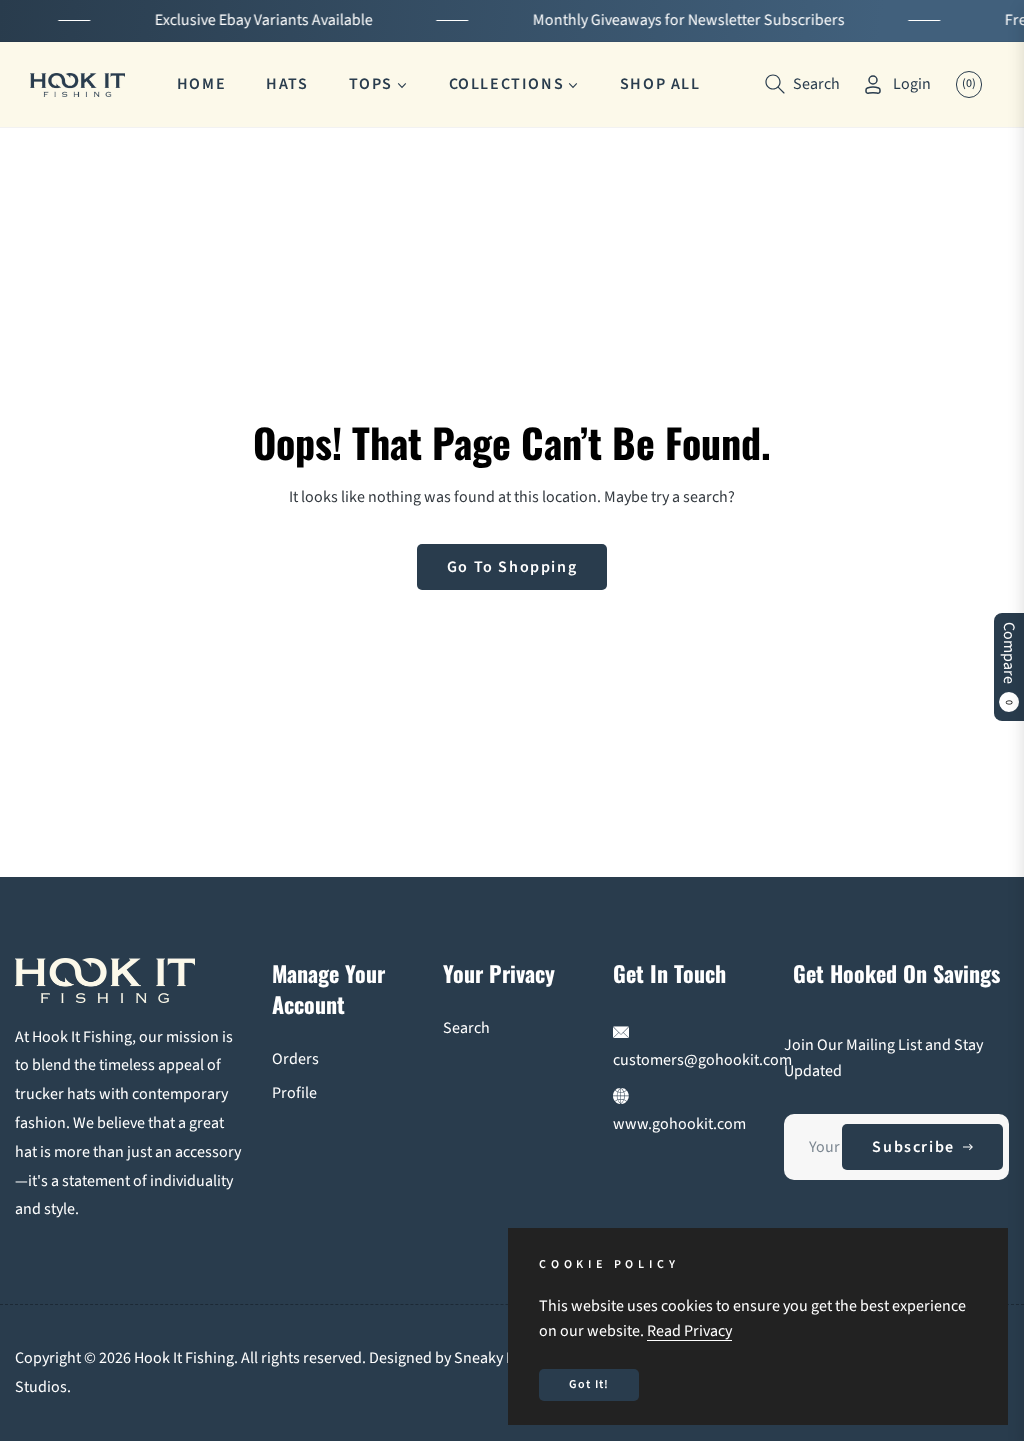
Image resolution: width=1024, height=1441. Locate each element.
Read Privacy (689, 1331)
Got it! (589, 1384)
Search (466, 1028)
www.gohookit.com (679, 1124)
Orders (295, 1059)
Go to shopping (512, 567)
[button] (802, 84)
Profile (294, 1093)
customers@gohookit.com (702, 1060)
